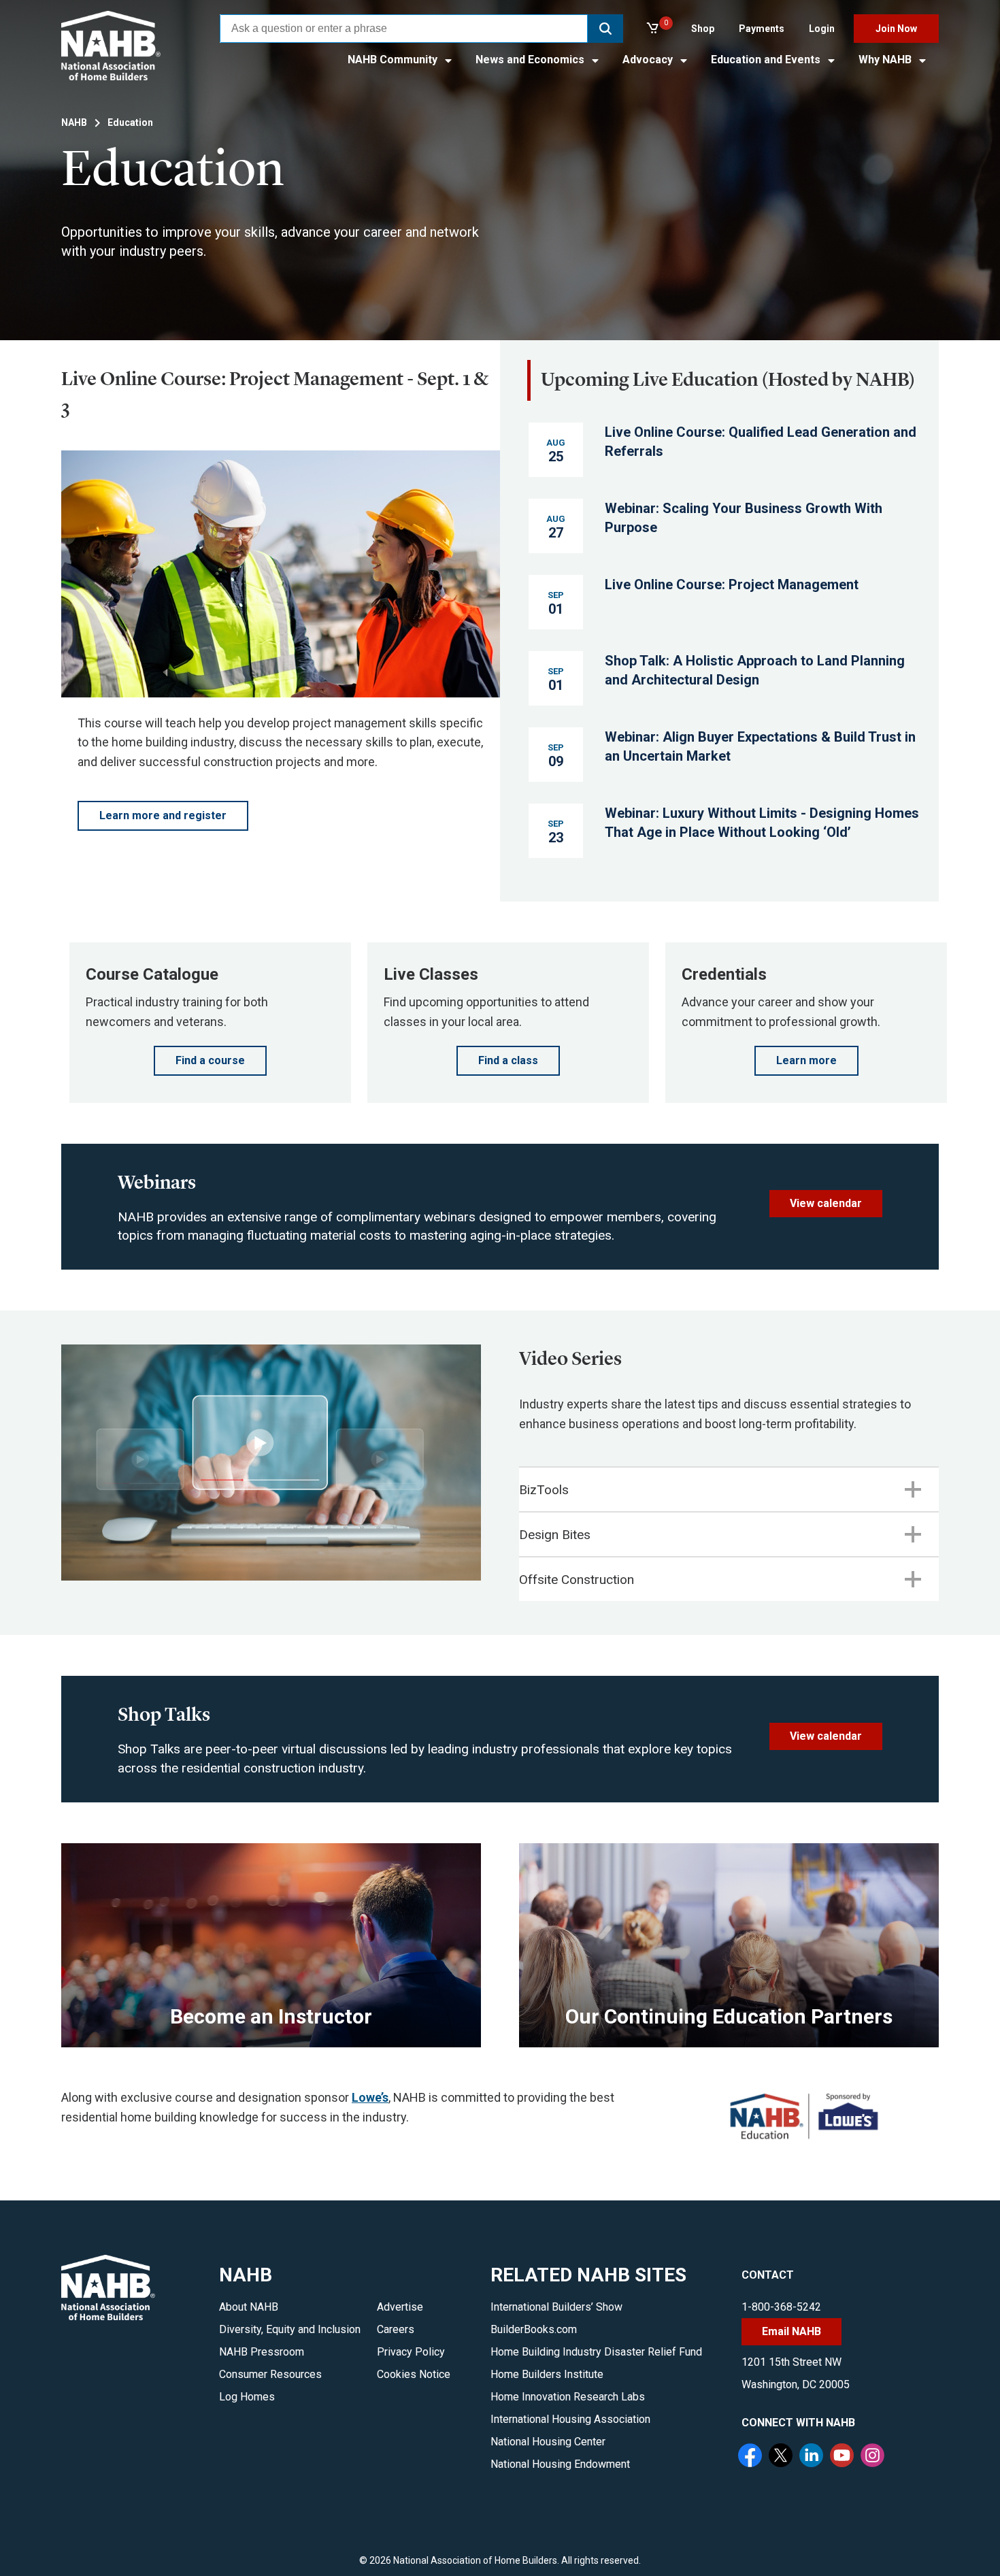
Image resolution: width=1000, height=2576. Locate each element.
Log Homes (247, 2397)
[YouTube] (844, 2457)
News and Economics (531, 60)
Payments (762, 29)
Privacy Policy (411, 2352)
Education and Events (767, 60)
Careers (396, 2329)
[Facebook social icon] (752, 2457)
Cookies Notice (414, 2374)
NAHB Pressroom (262, 2352)
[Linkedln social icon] (813, 2457)
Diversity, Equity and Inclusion (290, 2329)
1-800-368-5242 (781, 2307)
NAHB (74, 122)
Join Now (896, 29)
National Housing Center (548, 2442)
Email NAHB (791, 2331)
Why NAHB (886, 60)
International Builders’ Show (556, 2307)
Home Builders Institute (547, 2374)
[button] (605, 29)
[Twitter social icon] (782, 2457)
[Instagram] (874, 2457)
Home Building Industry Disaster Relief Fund (596, 2352)
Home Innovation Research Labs (568, 2397)
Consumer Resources (270, 2374)
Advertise (400, 2307)
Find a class (508, 1060)
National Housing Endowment (560, 2464)
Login (822, 29)
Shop (703, 29)
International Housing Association (570, 2419)
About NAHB (249, 2307)
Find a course (210, 1060)
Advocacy (649, 60)
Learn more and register (163, 815)
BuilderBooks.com (534, 2329)
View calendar (826, 1203)
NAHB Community (394, 60)
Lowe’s (370, 2097)
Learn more (806, 1060)
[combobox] (404, 29)
